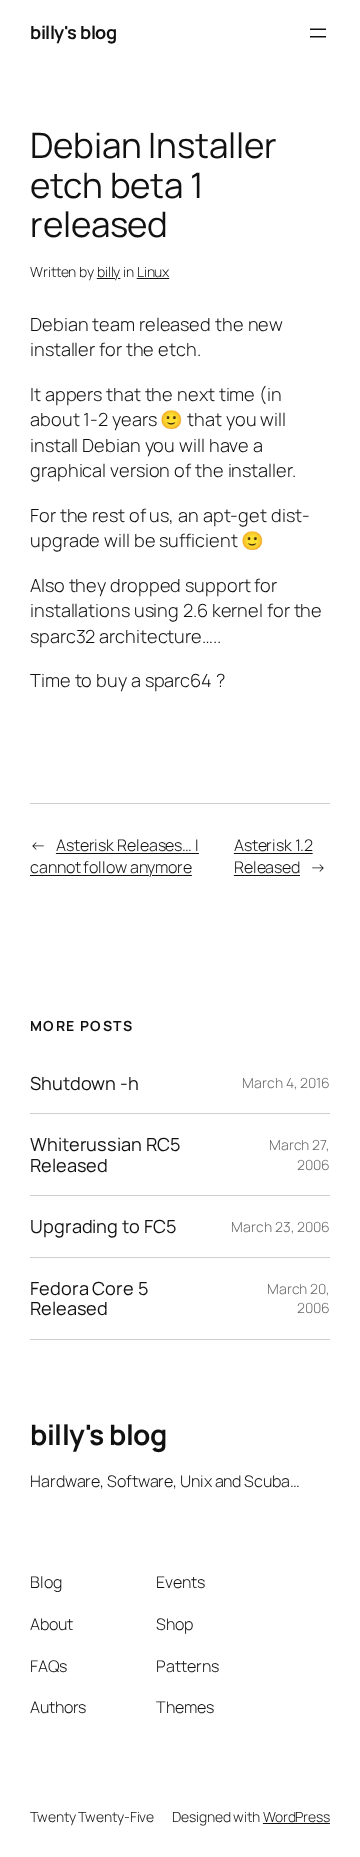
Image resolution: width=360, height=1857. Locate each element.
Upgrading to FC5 (102, 1226)
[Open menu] (318, 33)
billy (109, 271)
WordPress (296, 1816)
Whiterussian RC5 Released (104, 1154)
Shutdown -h (84, 1083)
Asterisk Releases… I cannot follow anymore (114, 856)
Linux (153, 271)
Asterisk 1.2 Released (273, 856)
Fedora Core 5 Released (89, 1298)
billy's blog (73, 32)
